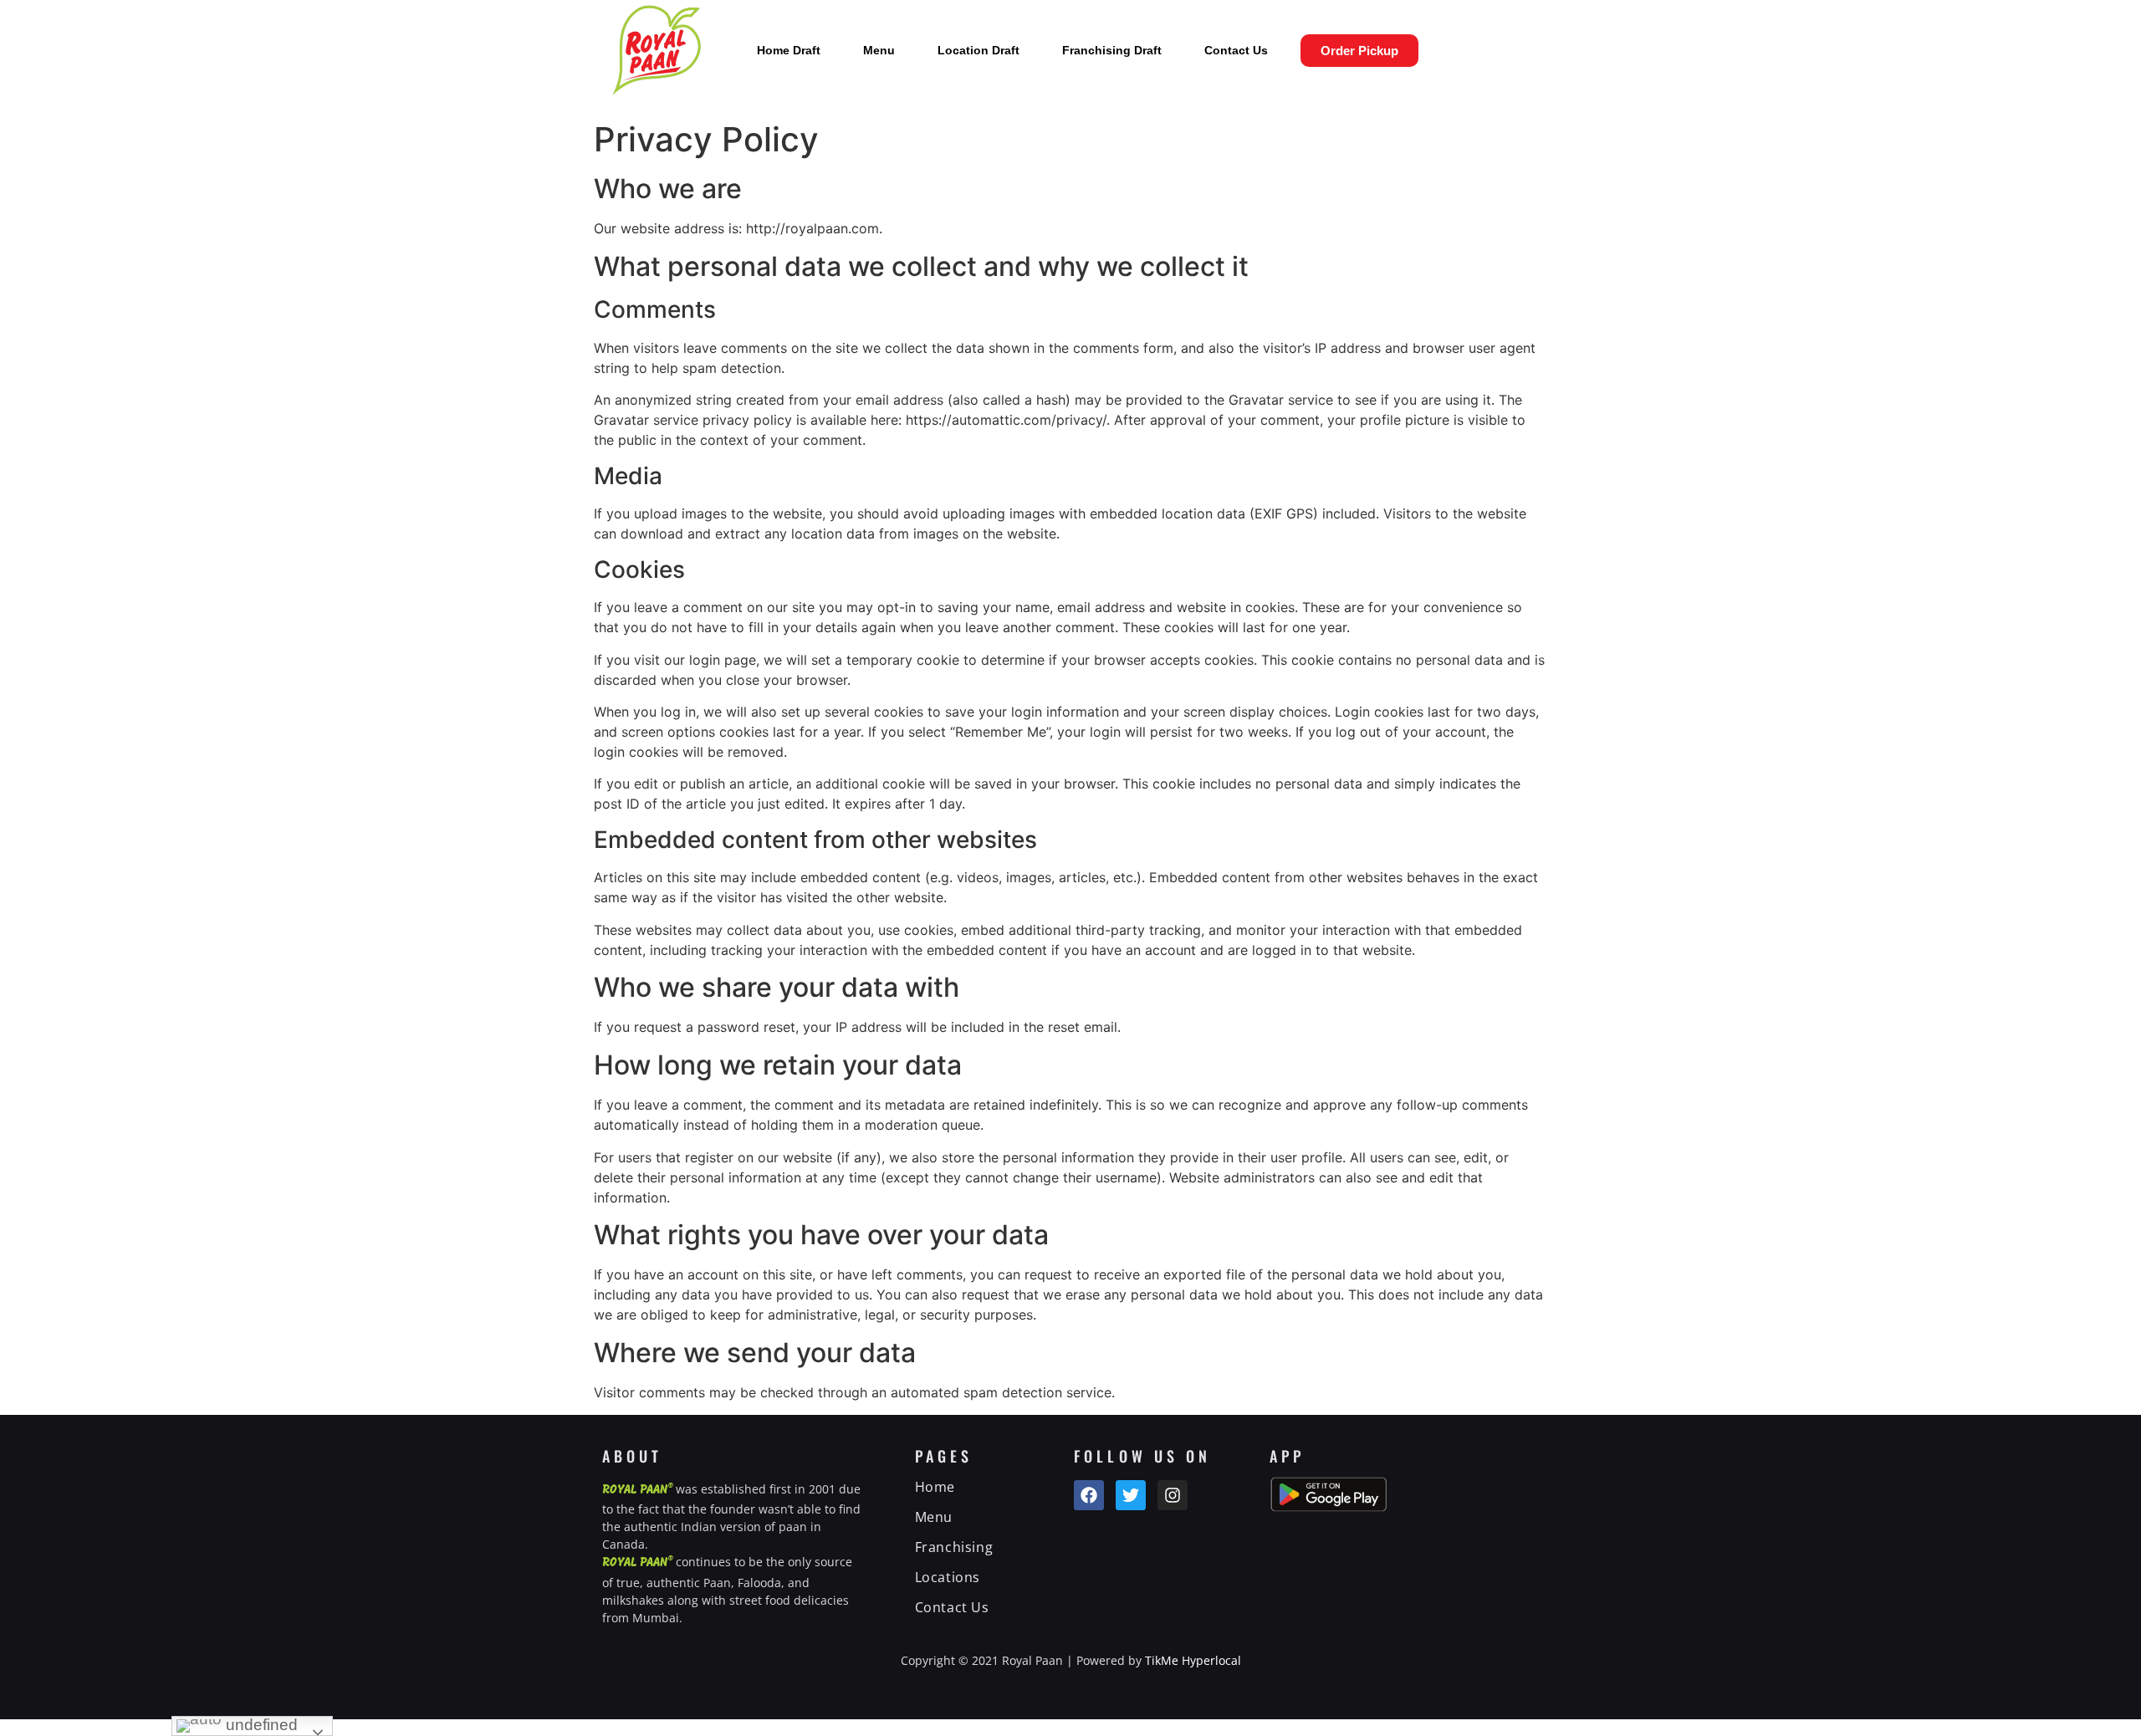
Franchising (954, 1547)
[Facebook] (1089, 1495)
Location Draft (979, 50)
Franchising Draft (1112, 50)
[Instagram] (1173, 1495)
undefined (260, 1725)
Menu (879, 50)
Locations (948, 1577)
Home (935, 1487)
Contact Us (1236, 50)
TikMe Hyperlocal (1193, 1660)
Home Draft (789, 50)
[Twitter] (1131, 1495)
